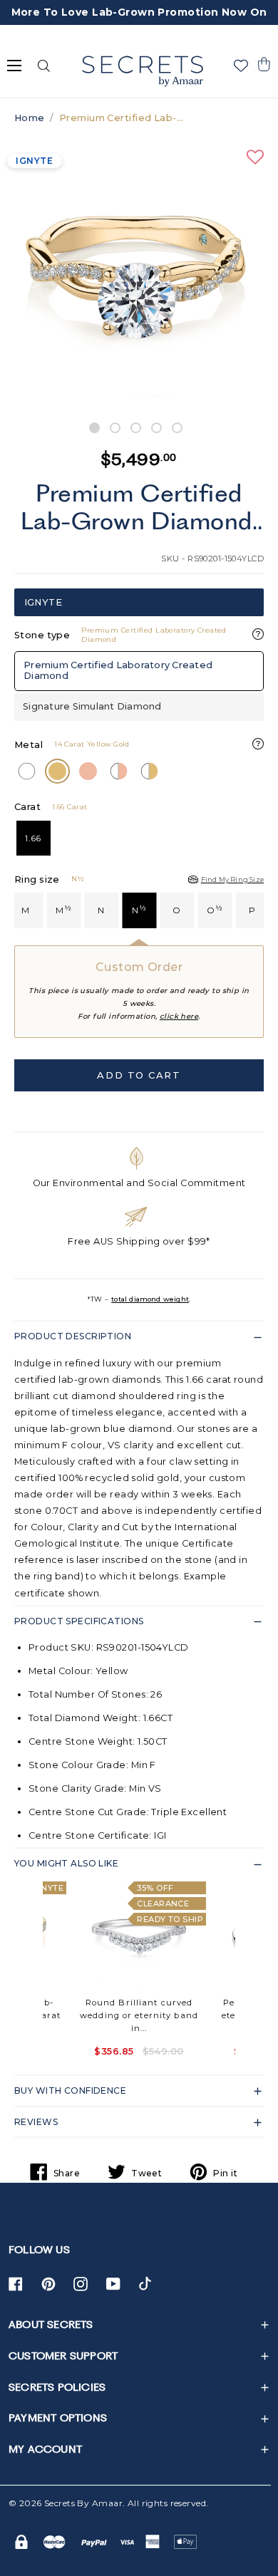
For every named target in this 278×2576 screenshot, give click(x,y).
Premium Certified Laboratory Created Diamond (118, 670)
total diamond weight (150, 1299)
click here (179, 1016)
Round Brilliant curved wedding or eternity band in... (139, 2015)
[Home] (142, 71)
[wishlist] (241, 66)
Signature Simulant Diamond (92, 706)
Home (30, 118)
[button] (264, 64)
